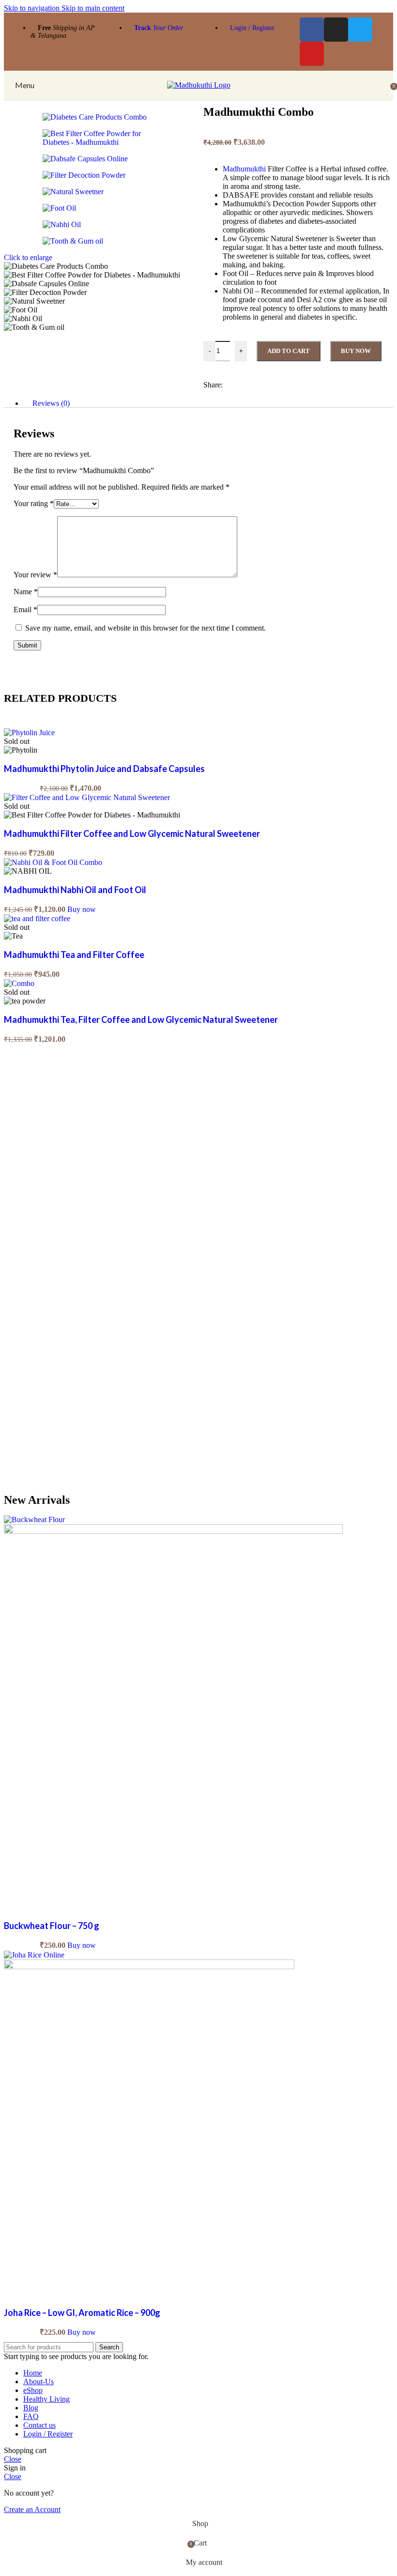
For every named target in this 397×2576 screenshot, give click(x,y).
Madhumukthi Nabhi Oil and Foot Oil (75, 890)
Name (26, 592)
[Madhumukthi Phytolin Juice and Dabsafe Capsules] (29, 733)
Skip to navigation (33, 8)
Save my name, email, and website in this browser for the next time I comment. (145, 628)
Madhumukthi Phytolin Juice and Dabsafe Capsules (104, 769)
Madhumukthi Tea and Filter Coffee (74, 955)
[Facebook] (312, 30)
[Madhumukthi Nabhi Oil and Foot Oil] (53, 862)
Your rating (34, 503)
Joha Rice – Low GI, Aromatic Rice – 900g (82, 2313)
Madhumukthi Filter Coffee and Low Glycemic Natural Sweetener (132, 833)
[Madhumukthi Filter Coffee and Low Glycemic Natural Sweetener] (87, 797)
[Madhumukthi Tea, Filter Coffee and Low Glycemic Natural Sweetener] (19, 983)
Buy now (356, 351)
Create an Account (32, 2509)
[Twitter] (360, 30)
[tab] (51, 403)
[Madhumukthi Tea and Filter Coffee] (37, 918)
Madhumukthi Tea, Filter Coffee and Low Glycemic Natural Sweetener (141, 1019)
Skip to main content (93, 8)
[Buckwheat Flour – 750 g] (34, 1519)
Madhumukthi (244, 169)
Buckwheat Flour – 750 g (52, 1926)
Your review (35, 575)
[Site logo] (199, 85)
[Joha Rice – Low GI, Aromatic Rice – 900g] (34, 1955)
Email (25, 609)
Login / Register (252, 28)
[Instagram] (336, 30)
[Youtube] (312, 54)
